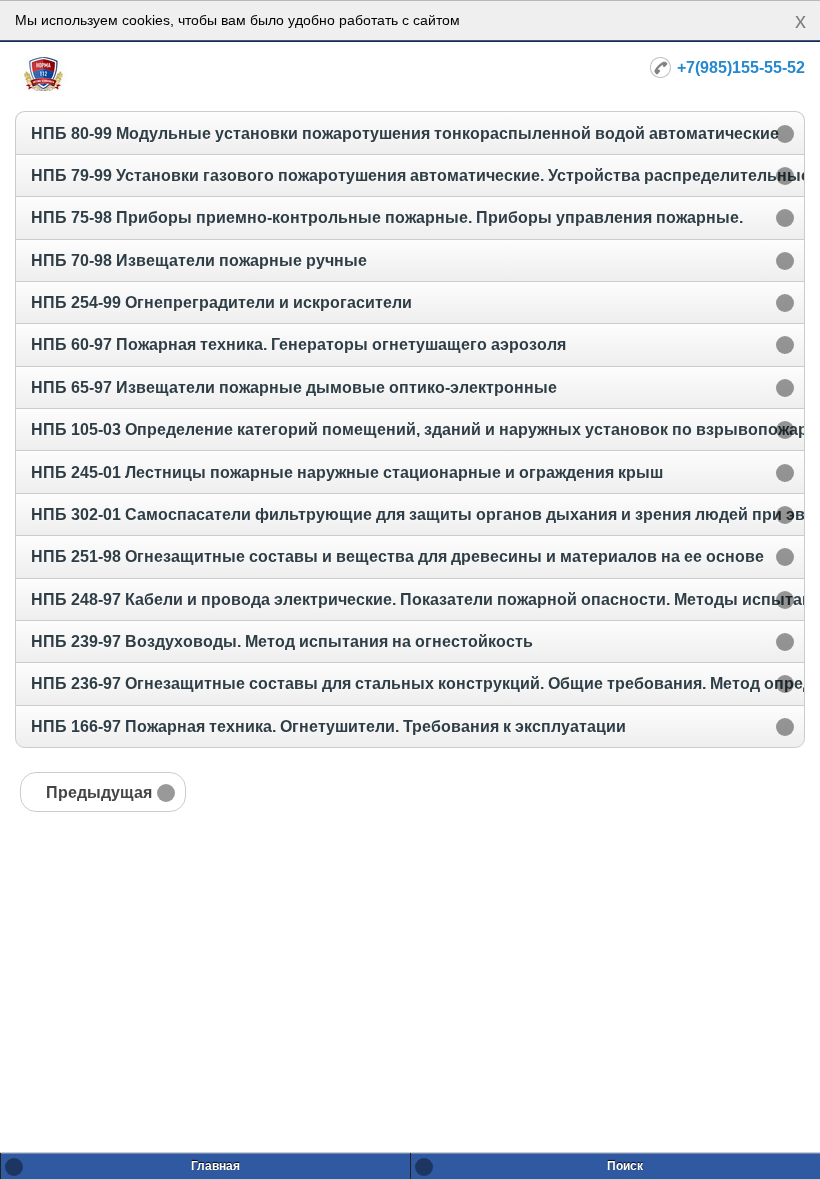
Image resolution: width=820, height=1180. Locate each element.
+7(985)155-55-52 (741, 67)
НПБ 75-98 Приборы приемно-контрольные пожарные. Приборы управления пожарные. (387, 217)
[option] (410, 132)
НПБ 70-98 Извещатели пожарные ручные (199, 260)
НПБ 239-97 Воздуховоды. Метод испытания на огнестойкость (282, 641)
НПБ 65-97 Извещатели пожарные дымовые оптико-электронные (294, 387)
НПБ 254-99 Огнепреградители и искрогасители (221, 302)
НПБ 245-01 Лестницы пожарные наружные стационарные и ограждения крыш (347, 472)
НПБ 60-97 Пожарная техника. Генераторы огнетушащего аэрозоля (298, 344)
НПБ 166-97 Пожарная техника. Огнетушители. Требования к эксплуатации (328, 726)
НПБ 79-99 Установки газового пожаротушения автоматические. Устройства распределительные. (422, 175)
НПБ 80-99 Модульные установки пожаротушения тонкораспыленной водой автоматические (405, 133)
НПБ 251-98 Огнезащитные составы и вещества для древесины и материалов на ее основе (397, 556)
